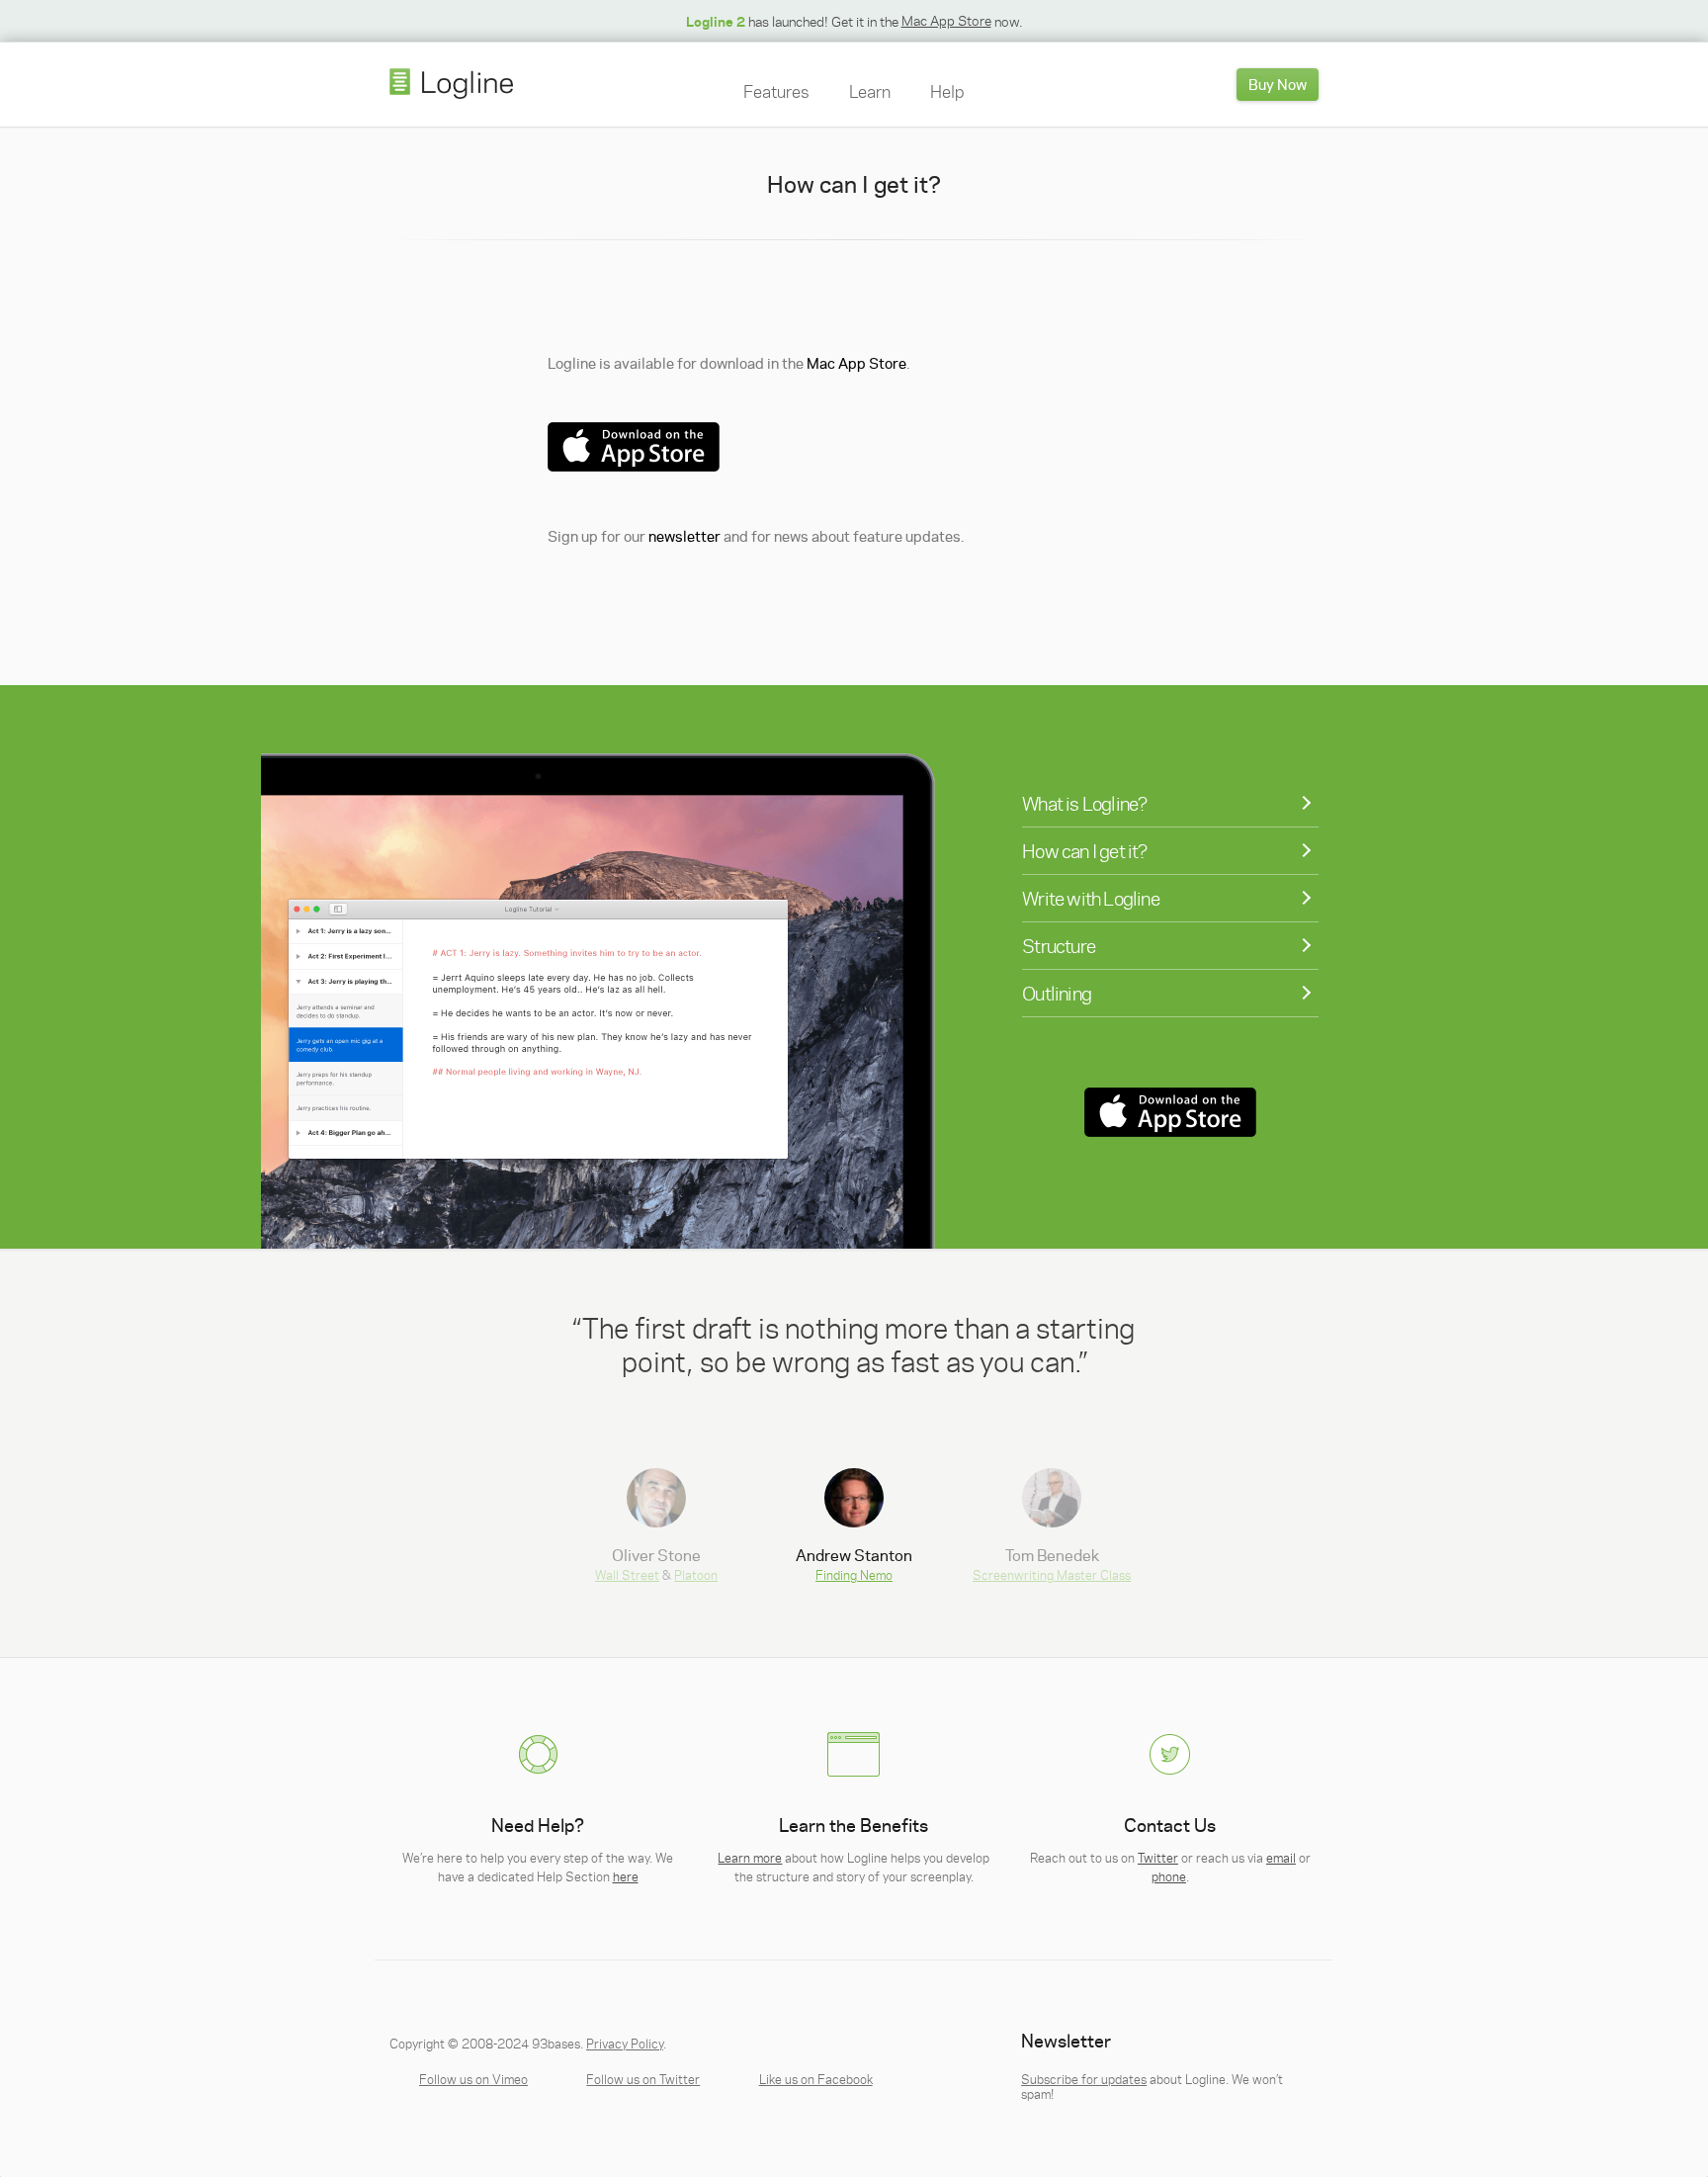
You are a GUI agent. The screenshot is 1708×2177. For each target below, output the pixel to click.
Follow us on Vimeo (473, 2079)
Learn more (750, 1857)
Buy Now (1278, 84)
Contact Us (1170, 1826)
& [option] (656, 1563)
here (626, 1876)
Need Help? (538, 1826)
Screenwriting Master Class (1052, 1574)
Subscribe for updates (1084, 2079)
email (1281, 1857)
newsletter (684, 536)
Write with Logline (1091, 898)
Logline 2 (716, 21)
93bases (556, 2043)
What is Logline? (1084, 803)
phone (1169, 1876)
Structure (1059, 946)
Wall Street (627, 1574)
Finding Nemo (854, 1574)
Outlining (1057, 993)
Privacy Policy (625, 2043)
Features (776, 91)
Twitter (1158, 1857)
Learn (870, 91)
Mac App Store (946, 20)
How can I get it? (1084, 851)
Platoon (696, 1574)
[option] (854, 1344)
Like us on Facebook (816, 2079)
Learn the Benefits (854, 1826)
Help (947, 91)
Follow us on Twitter (643, 2079)
